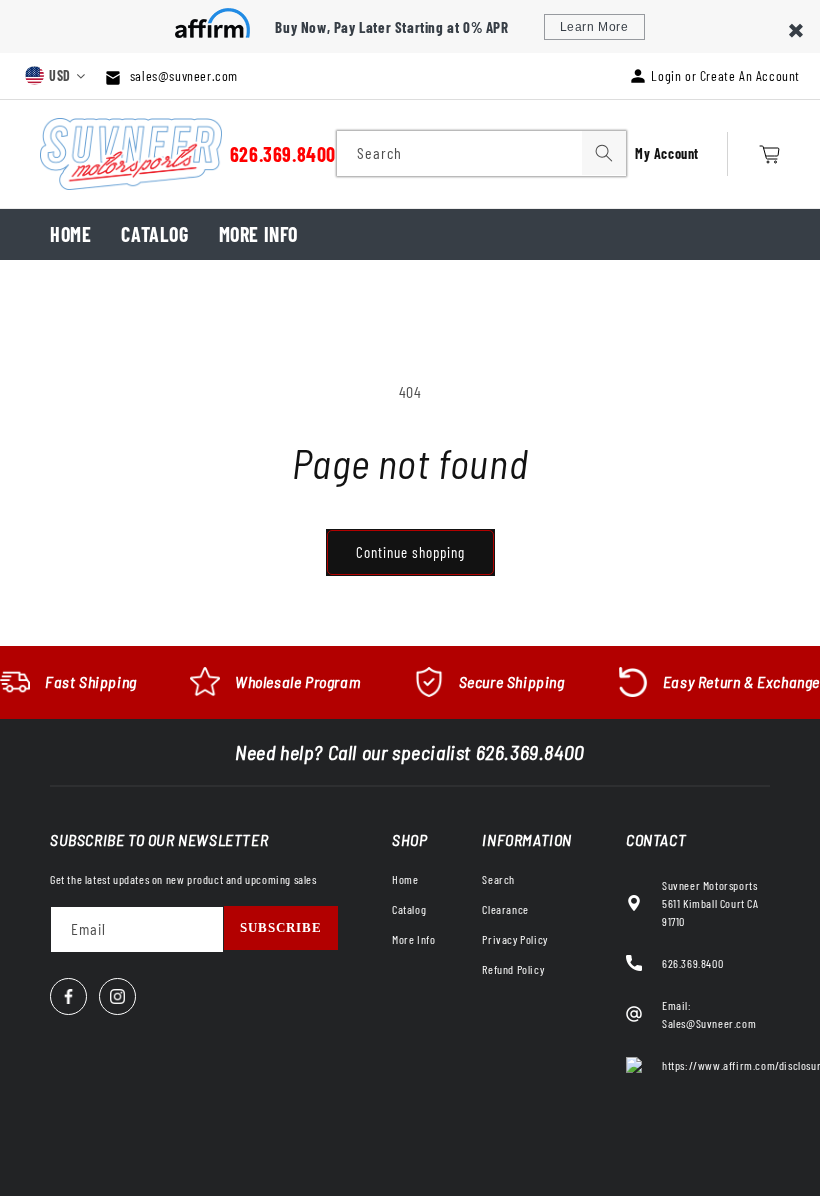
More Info (258, 234)
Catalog (154, 234)
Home (70, 234)
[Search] (604, 153)
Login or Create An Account (725, 75)
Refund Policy (513, 969)
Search (498, 879)
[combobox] (481, 153)
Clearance (505, 909)
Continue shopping (410, 552)
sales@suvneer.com (182, 75)
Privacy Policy (514, 939)
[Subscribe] (281, 928)
